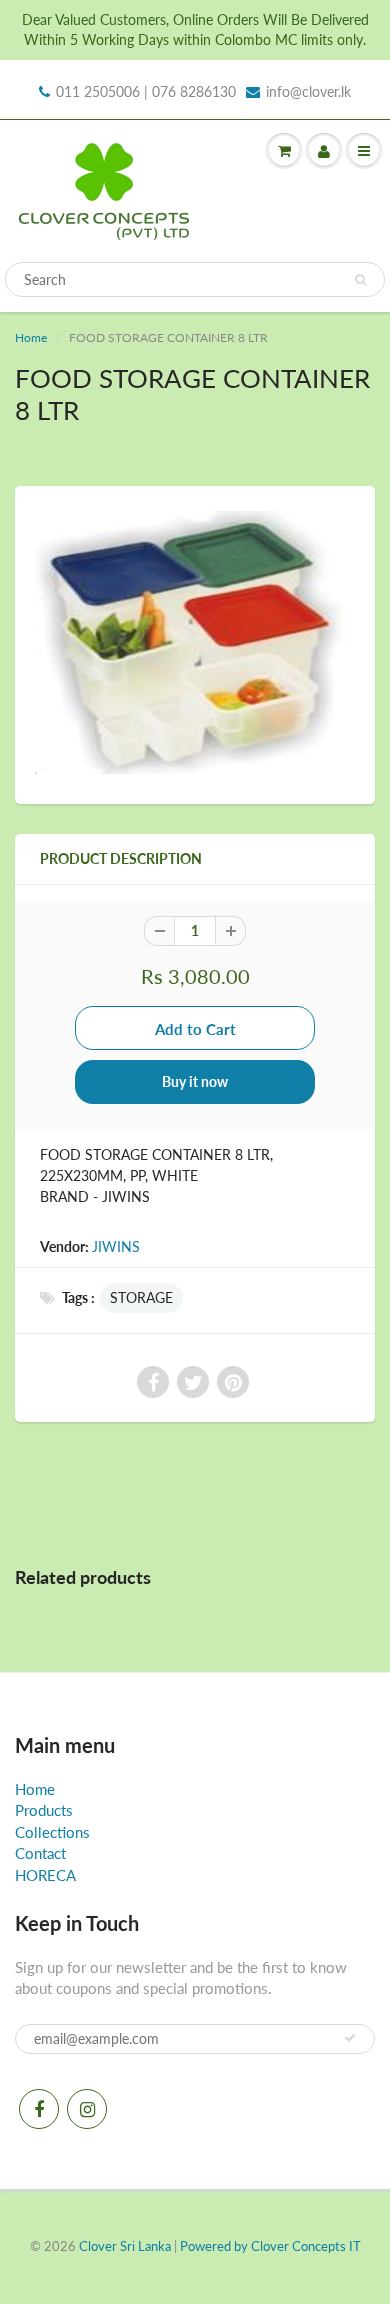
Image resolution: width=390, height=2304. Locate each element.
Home (31, 337)
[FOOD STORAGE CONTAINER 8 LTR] (195, 642)
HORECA (45, 1875)
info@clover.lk (308, 91)
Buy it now (195, 1081)
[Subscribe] (350, 2038)
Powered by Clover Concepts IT (270, 2246)
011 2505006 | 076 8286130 (146, 91)
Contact (40, 1853)
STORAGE (141, 1297)
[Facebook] (39, 2109)
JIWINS (116, 1246)
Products (44, 1810)
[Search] (360, 280)
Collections (52, 1832)
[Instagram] (87, 2109)
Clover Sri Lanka (125, 2246)
